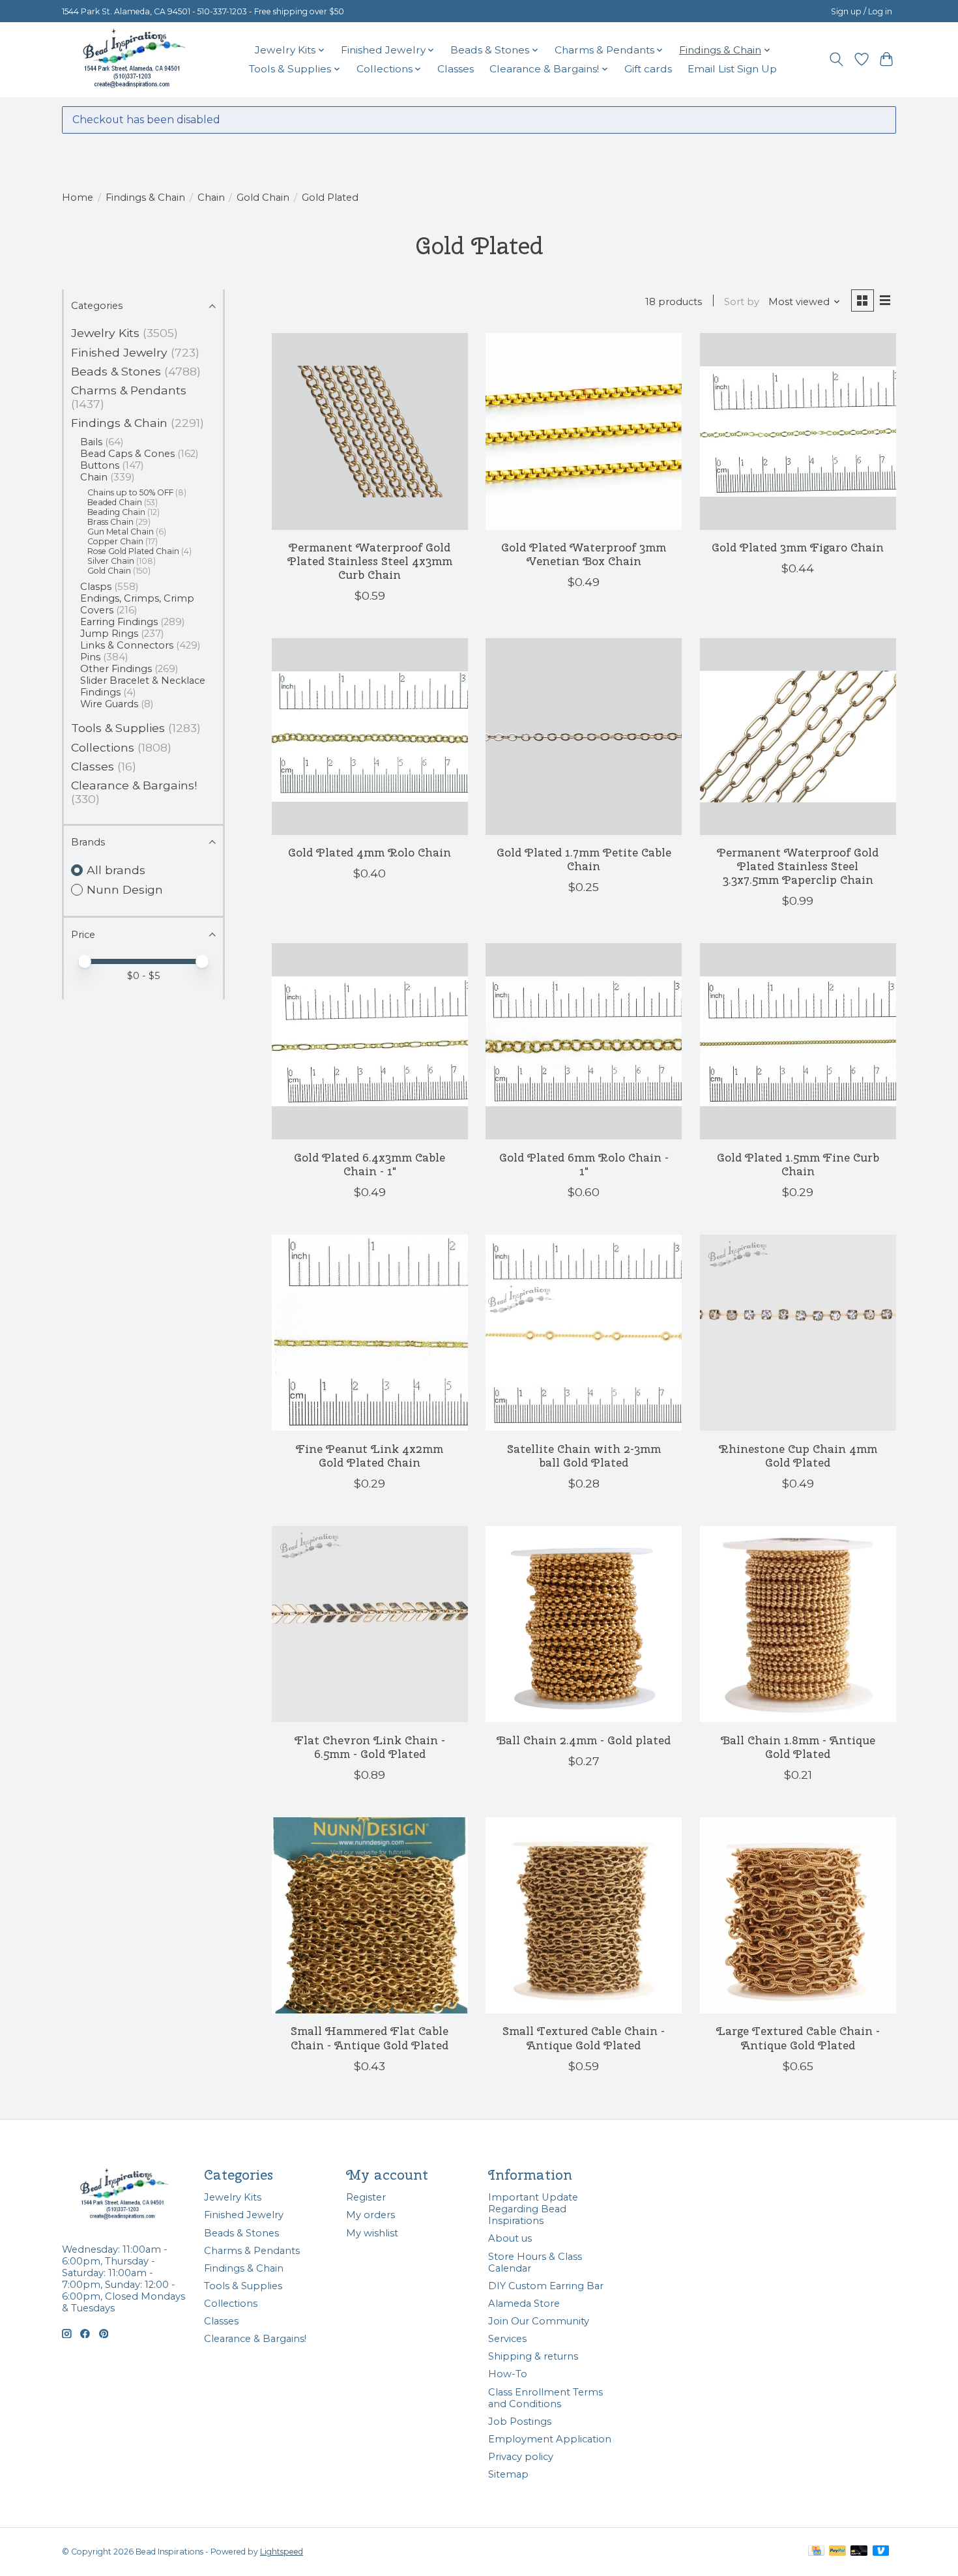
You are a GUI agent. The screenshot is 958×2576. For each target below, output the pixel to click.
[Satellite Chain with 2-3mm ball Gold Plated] (584, 1333)
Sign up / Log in (862, 11)
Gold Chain (263, 198)
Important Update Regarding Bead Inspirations (533, 2209)
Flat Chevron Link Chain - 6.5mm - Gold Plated (370, 1747)
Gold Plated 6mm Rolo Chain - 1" (584, 1164)
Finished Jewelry (119, 352)
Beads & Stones (116, 371)
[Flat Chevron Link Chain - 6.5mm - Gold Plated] (370, 1624)
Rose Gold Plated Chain (133, 551)
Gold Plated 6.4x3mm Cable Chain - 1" (370, 1164)
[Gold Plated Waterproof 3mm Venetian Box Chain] (584, 431)
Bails (91, 442)
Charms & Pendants (129, 390)
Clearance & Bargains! (134, 785)
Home (78, 198)
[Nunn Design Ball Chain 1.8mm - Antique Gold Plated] (798, 1624)
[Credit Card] (816, 2552)
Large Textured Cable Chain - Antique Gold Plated (798, 2038)
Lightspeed (282, 2552)
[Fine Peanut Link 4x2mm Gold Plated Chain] (370, 1333)
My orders (370, 2215)
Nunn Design (125, 889)
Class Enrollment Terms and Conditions (545, 2398)
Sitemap (508, 2474)
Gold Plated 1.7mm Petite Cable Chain (584, 859)
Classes (456, 69)
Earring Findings (119, 622)
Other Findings (116, 669)
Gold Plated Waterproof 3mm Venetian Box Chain (584, 554)
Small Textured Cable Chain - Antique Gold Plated (584, 2038)
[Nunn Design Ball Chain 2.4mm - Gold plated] (584, 1624)
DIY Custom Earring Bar (546, 2286)
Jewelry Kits (105, 333)
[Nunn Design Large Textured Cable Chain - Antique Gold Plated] (798, 1915)
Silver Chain (111, 561)
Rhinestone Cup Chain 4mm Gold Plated (798, 1456)
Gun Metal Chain (121, 532)
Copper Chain (115, 541)
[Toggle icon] (836, 59)
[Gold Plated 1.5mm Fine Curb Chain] (798, 1041)
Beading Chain (116, 512)
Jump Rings (109, 634)
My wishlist (372, 2233)
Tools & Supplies (118, 728)
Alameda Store (524, 2304)
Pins (90, 657)
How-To (508, 2374)
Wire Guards (109, 704)
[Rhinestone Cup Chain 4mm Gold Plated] (798, 1333)
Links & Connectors (127, 645)
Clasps (96, 587)
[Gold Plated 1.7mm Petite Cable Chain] (584, 736)
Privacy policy (521, 2457)
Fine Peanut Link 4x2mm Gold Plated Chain (370, 1456)
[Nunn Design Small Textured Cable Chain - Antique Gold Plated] (584, 1915)
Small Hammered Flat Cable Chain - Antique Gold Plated (370, 2038)
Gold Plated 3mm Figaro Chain (798, 547)
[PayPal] (837, 2552)
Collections (103, 747)
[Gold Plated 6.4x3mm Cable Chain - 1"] (370, 1041)
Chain (211, 198)
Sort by (742, 302)
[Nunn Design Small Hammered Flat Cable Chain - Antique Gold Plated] (370, 1915)
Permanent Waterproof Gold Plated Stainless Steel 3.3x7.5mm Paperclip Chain (798, 866)
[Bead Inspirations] (134, 59)
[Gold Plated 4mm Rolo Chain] (370, 736)
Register (366, 2197)
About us (510, 2238)
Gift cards (648, 69)
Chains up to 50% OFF (130, 492)
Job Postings (520, 2422)
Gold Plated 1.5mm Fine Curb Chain (798, 1164)
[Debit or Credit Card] (859, 2552)
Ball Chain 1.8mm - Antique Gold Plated (798, 1747)
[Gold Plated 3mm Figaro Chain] (798, 431)
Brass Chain (110, 522)
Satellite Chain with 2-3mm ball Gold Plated (584, 1456)
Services (507, 2339)
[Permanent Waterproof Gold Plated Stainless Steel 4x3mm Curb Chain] (370, 431)
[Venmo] (881, 2552)
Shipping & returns (533, 2356)
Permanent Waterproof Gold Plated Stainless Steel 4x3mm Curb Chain (370, 561)
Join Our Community (539, 2321)
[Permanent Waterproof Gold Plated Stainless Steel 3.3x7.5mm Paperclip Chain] (798, 736)
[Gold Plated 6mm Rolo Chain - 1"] (584, 1041)
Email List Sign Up (732, 69)
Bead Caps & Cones (127, 454)
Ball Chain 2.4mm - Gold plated (584, 1740)
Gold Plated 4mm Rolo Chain (370, 852)
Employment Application (550, 2439)
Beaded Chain (115, 502)
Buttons (100, 465)
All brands (116, 870)
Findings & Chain (145, 198)
